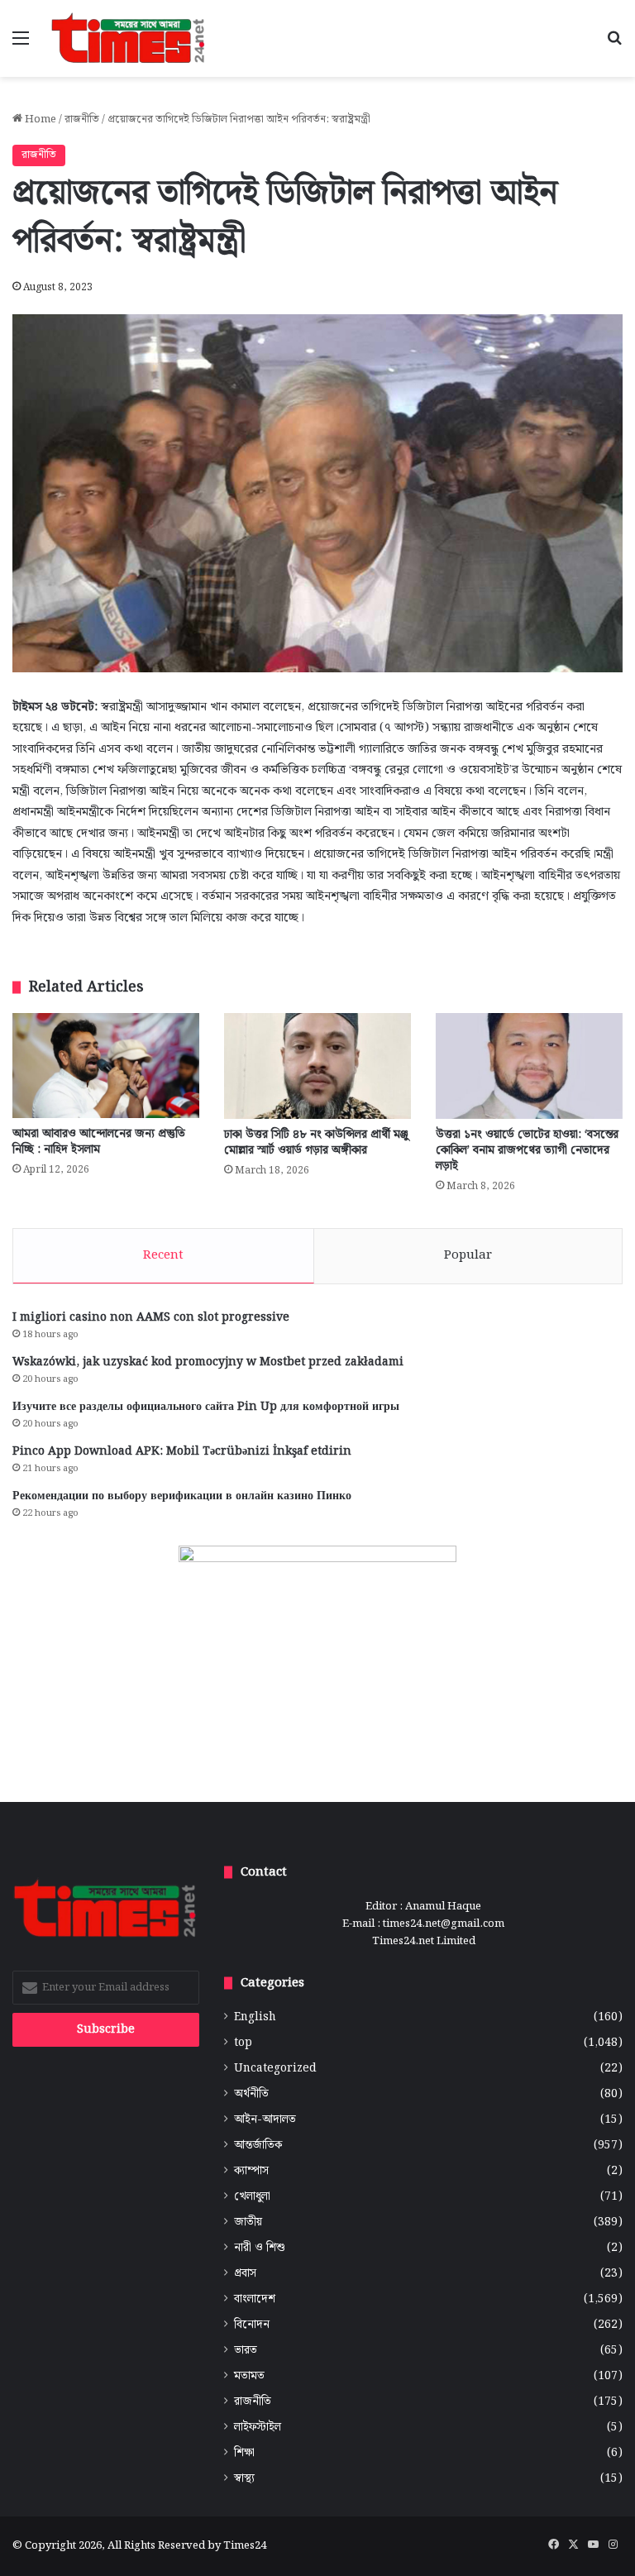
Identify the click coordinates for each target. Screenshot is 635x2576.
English (255, 2017)
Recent (163, 1255)
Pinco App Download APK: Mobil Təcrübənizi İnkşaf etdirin (182, 1451)
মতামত (249, 2376)
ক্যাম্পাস (251, 2171)
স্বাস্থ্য (244, 2479)
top (243, 2043)
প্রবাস (245, 2274)
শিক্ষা (244, 2453)
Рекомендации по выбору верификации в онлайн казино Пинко (182, 1496)
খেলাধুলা (252, 2197)
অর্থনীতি (251, 2094)
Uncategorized (275, 2069)
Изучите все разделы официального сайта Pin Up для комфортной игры (206, 1407)
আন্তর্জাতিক (258, 2146)
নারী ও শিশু (260, 2248)
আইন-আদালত (265, 2120)
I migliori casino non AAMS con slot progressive (151, 1317)
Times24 (245, 2546)
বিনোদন (252, 2325)
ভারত (246, 2351)
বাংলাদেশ (255, 2299)
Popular (468, 1255)
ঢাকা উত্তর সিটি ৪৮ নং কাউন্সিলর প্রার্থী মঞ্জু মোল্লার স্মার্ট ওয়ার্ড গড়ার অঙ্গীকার (316, 1142)
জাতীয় (248, 2222)
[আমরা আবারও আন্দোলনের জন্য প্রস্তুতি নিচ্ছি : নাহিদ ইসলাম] (106, 1066)
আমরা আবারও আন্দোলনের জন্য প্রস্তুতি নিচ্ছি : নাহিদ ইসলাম (99, 1142)
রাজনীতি (82, 119)
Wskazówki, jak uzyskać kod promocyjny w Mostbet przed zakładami (208, 1362)
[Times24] (129, 38)
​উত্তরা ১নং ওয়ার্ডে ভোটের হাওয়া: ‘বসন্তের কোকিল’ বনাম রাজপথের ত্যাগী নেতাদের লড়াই (527, 1150)
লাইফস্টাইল (258, 2428)
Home (39, 119)
